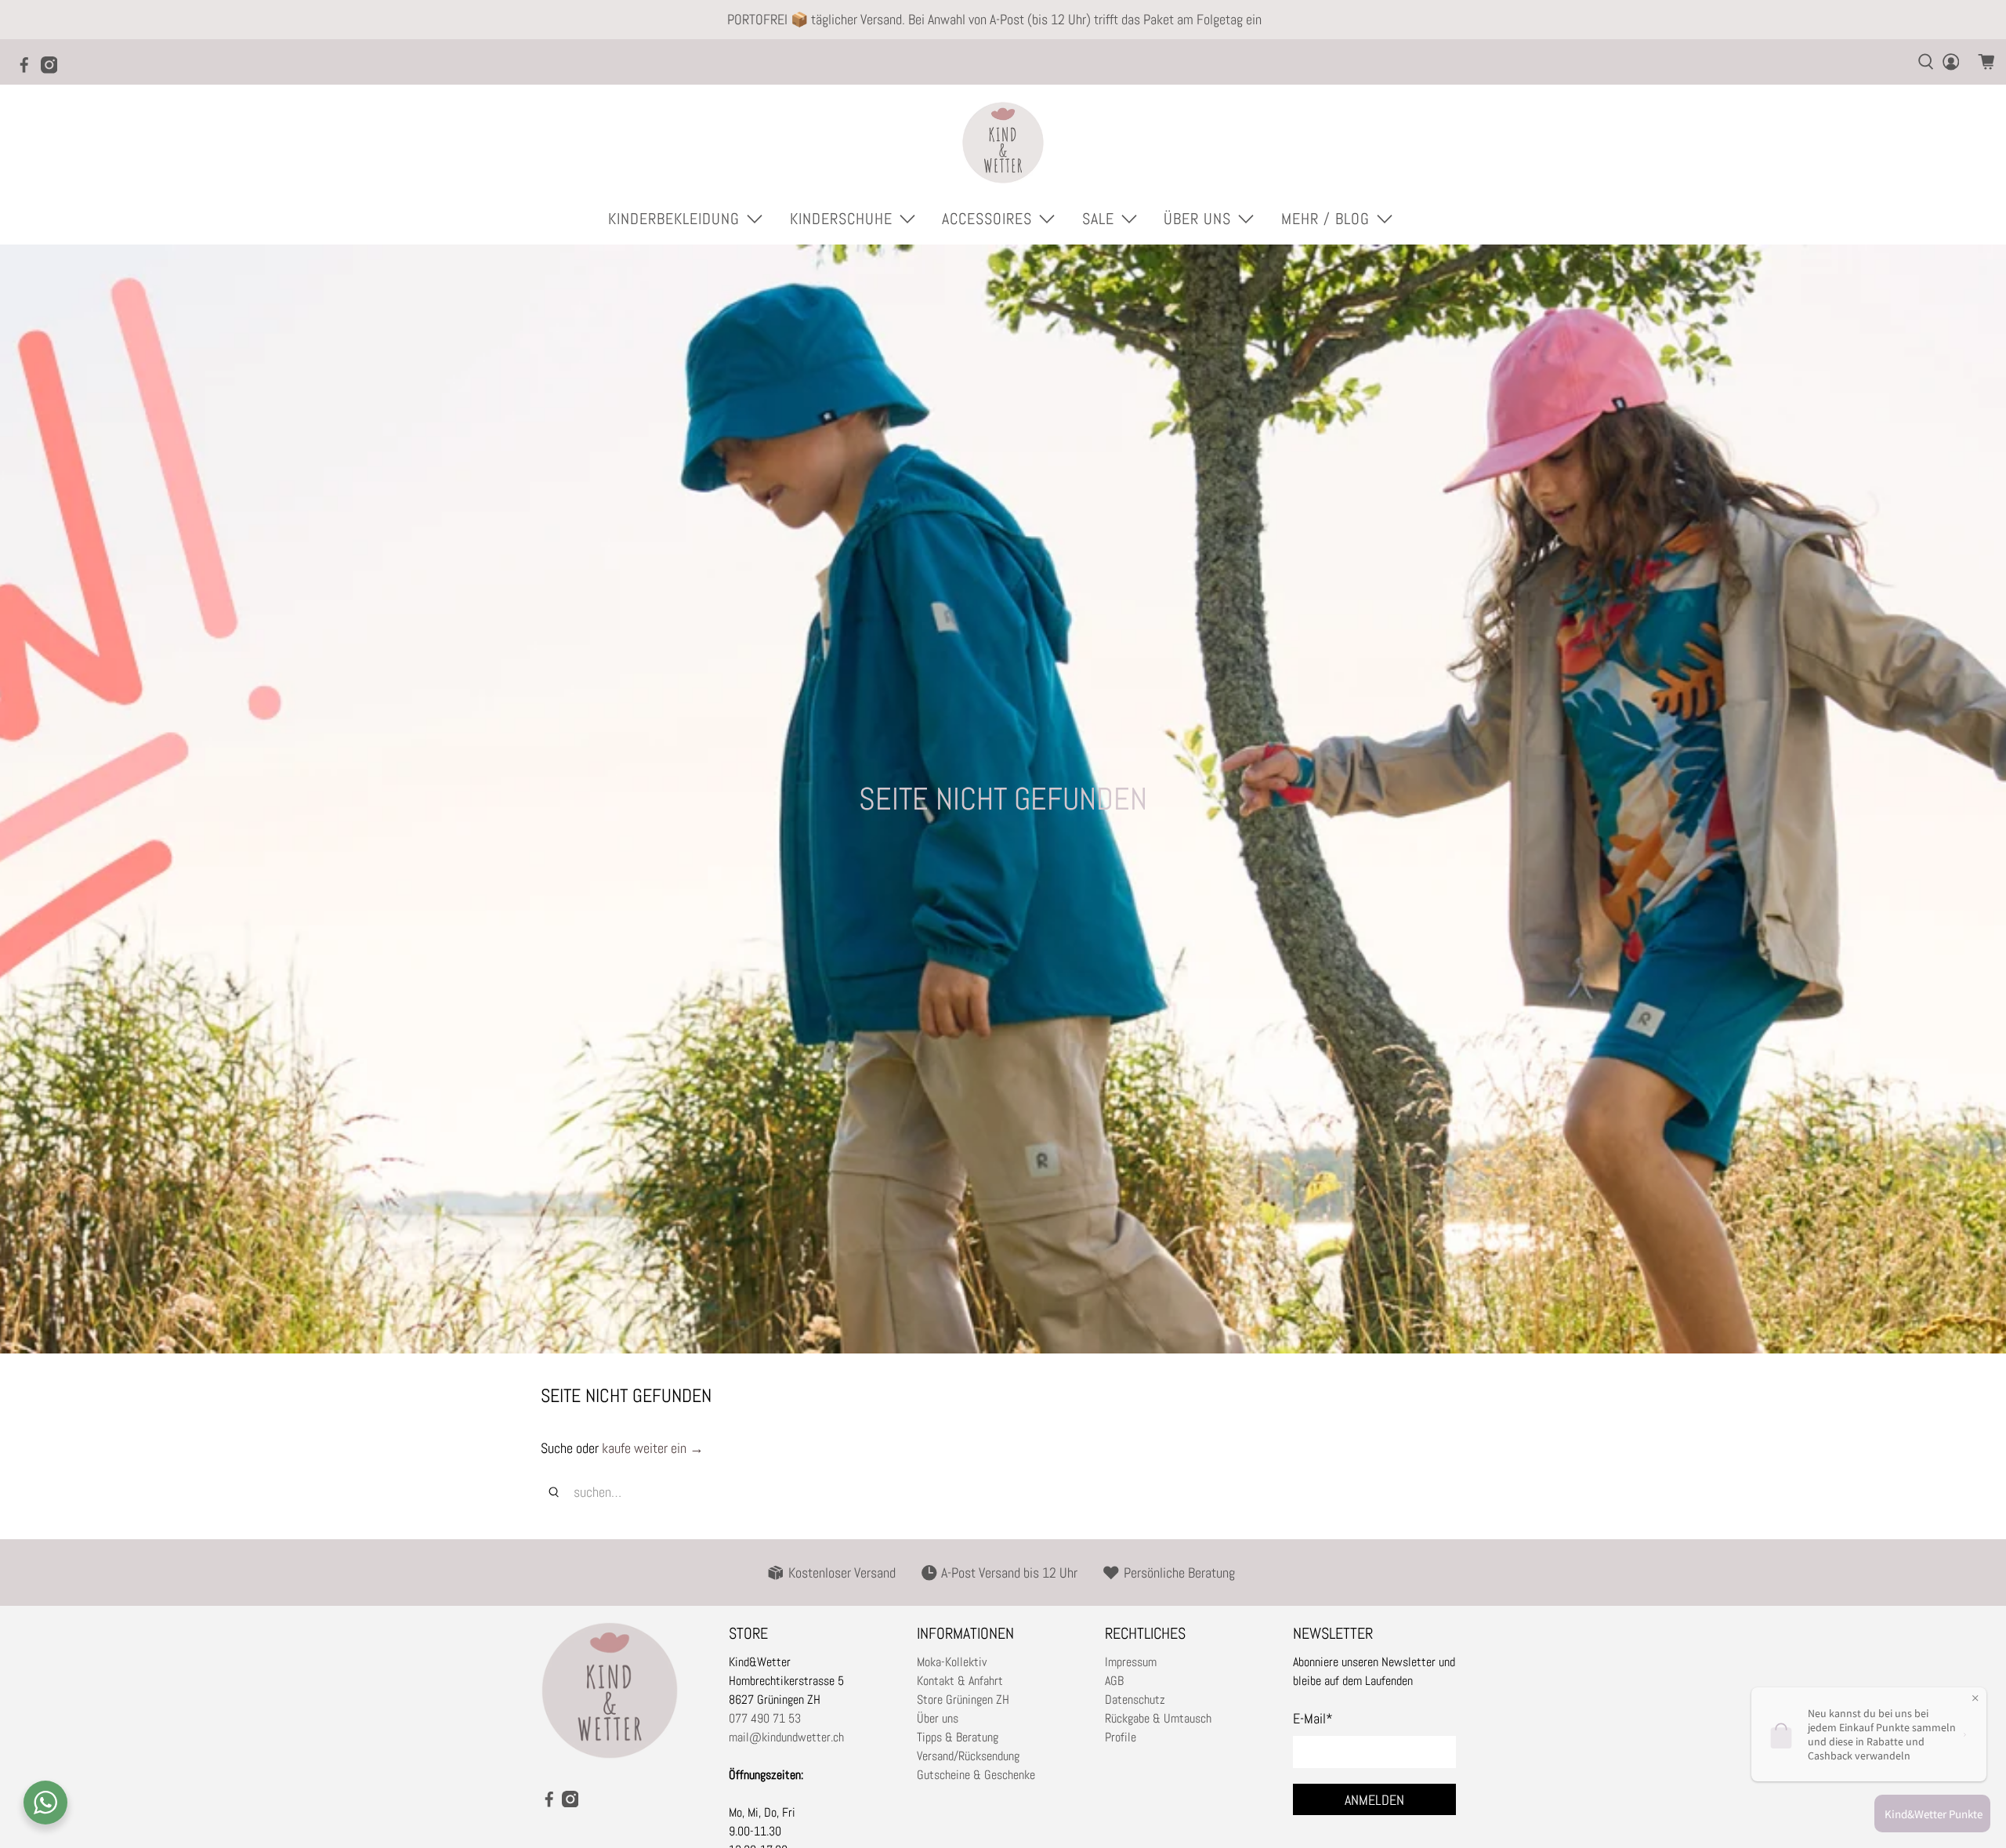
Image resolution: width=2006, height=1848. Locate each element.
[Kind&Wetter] (1003, 143)
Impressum (1131, 1662)
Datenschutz (1135, 1699)
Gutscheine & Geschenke (976, 1775)
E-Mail (1313, 1718)
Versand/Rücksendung (968, 1756)
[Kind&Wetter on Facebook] (28, 70)
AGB (1114, 1681)
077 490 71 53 (765, 1718)
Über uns (938, 1718)
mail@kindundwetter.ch (786, 1737)
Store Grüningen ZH (963, 1699)
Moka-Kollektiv (952, 1662)
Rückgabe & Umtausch (1158, 1718)
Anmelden (1374, 1800)
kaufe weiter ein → (653, 1448)
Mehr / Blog (1325, 219)
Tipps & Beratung (958, 1737)
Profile (1121, 1737)
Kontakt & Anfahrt (960, 1681)
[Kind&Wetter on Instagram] (53, 70)
